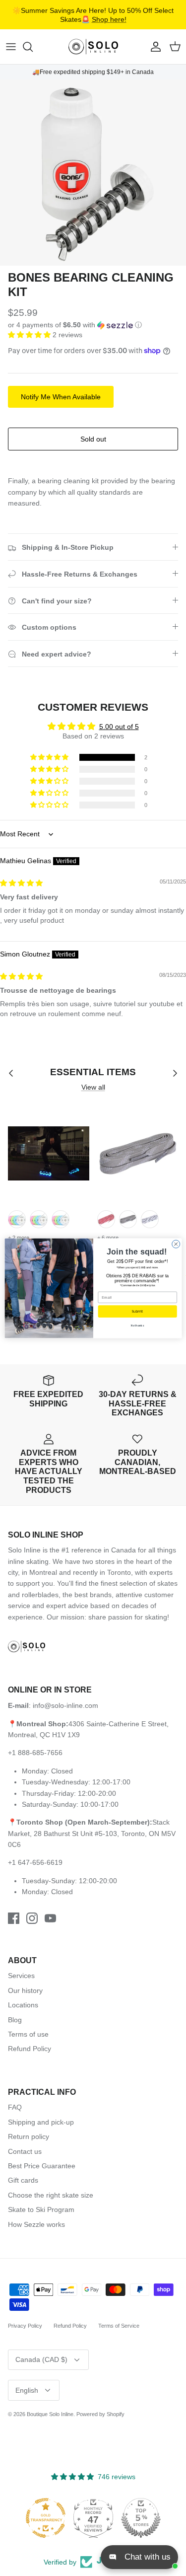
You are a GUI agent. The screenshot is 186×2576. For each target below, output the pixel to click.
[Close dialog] (176, 1244)
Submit (137, 1311)
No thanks (137, 1325)
